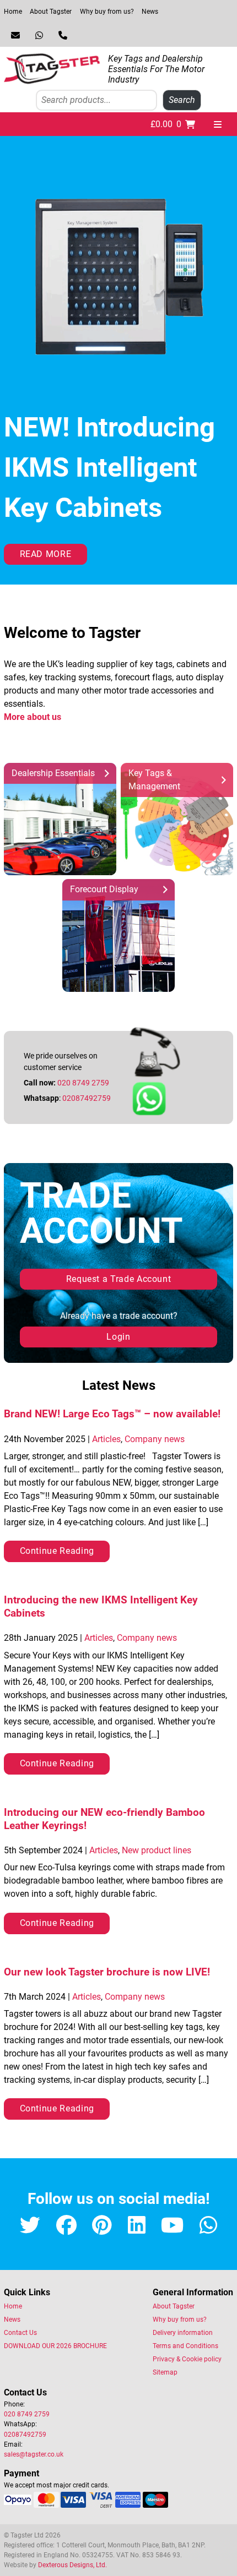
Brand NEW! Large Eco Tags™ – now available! (112, 1414)
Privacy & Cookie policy (187, 2359)
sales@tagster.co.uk (34, 2454)
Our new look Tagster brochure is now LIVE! (107, 1972)
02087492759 (87, 1098)
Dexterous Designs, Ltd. (72, 2565)
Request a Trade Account (119, 1279)
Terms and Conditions (185, 2346)
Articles (106, 1439)
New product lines (157, 1850)
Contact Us (20, 2333)
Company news (155, 1439)
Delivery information (183, 2333)
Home (13, 12)
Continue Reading (57, 1551)
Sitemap (165, 2372)
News (150, 12)
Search (182, 100)
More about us (33, 717)
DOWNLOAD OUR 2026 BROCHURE (55, 2346)
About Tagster (51, 12)
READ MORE (46, 554)
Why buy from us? (107, 12)
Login (118, 1337)
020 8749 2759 (83, 1083)
